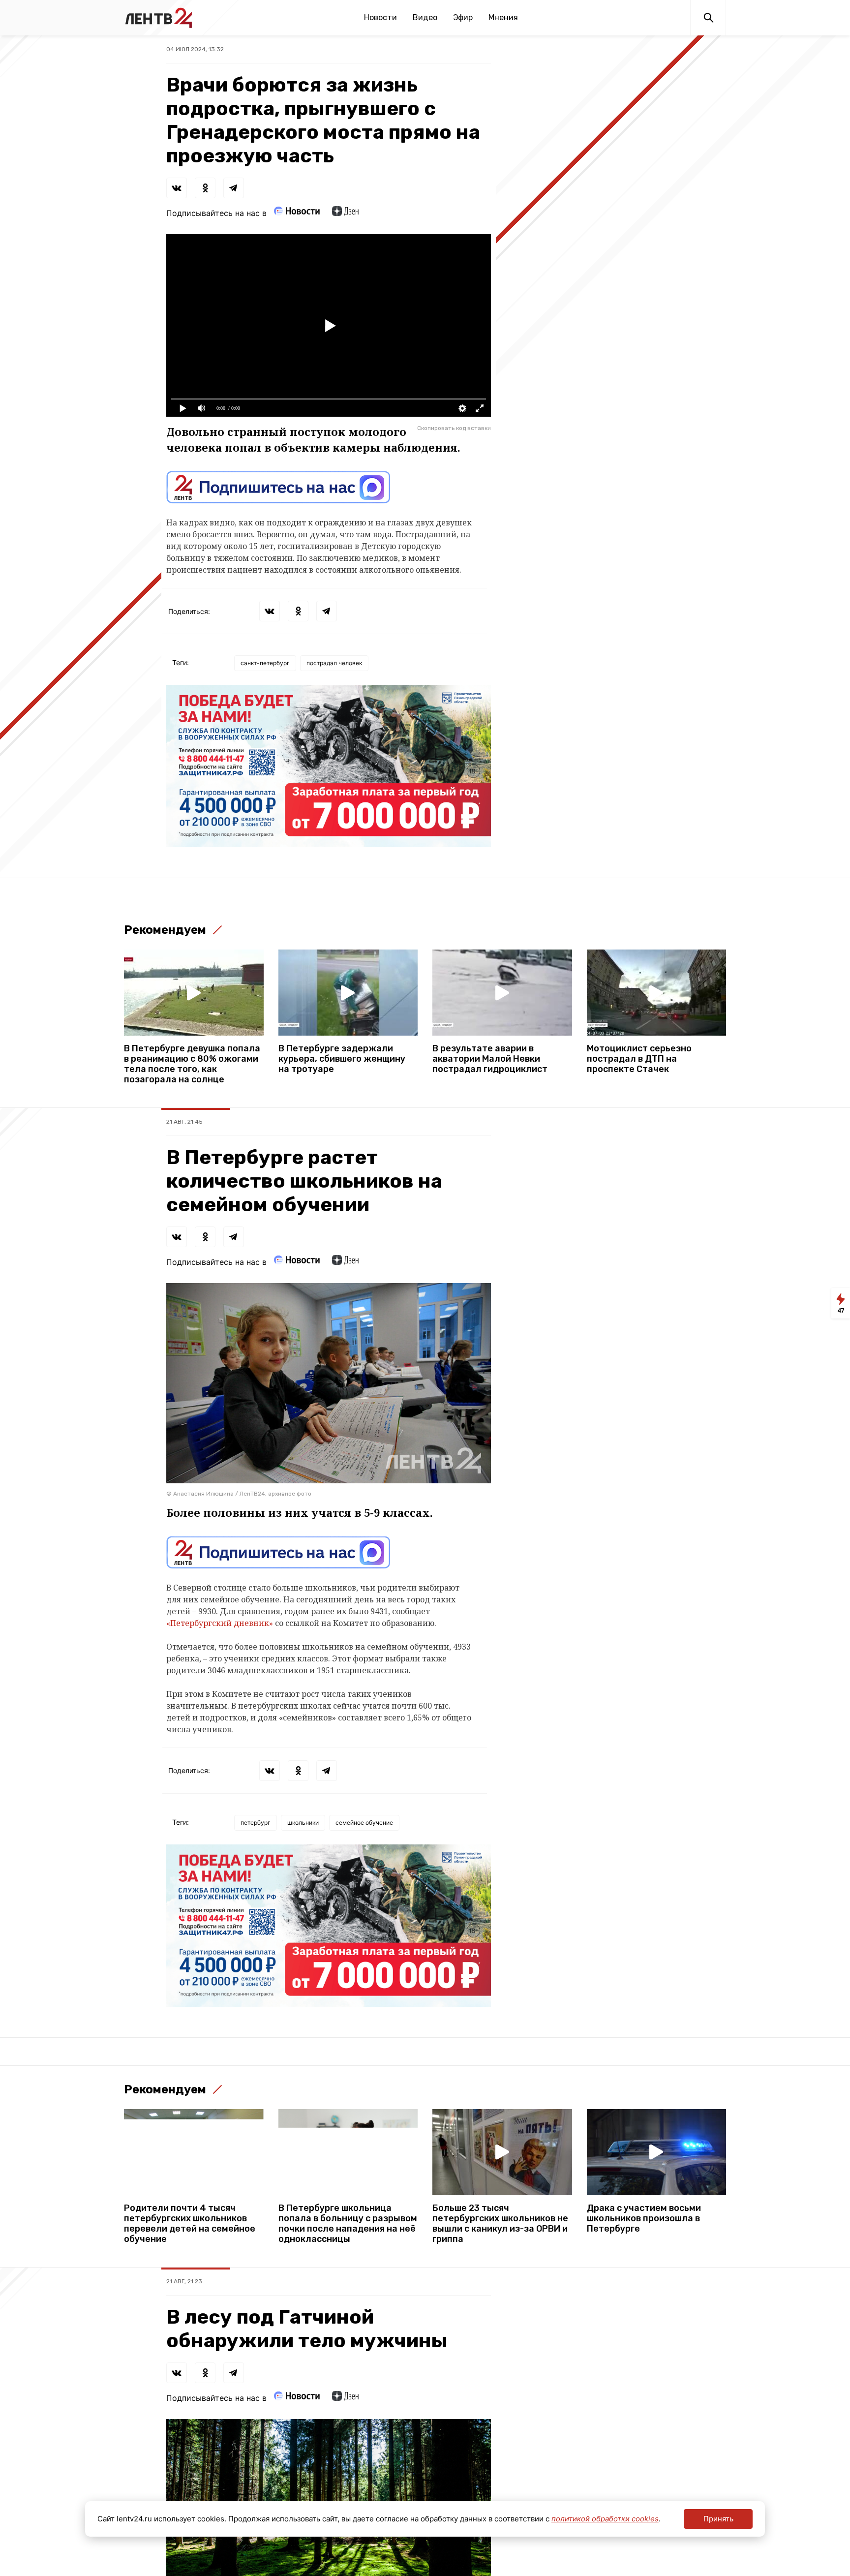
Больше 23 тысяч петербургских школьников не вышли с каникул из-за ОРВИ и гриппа (500, 2224)
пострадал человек (334, 663)
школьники (303, 1823)
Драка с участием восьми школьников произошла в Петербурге (644, 2219)
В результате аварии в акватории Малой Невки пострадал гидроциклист (490, 1059)
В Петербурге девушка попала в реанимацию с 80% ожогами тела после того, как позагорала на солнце (192, 1064)
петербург (256, 1823)
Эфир (463, 17)
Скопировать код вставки (454, 428)
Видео (425, 17)
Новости (380, 17)
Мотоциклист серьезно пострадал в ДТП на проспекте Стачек (639, 1059)
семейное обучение (364, 1823)
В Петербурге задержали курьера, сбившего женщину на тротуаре (342, 1059)
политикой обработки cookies (605, 2519)
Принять (718, 2519)
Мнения (503, 17)
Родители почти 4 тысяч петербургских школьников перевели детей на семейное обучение (190, 2224)
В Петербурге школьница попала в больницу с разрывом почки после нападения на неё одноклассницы (348, 2224)
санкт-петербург (265, 663)
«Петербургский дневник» (220, 1623)
